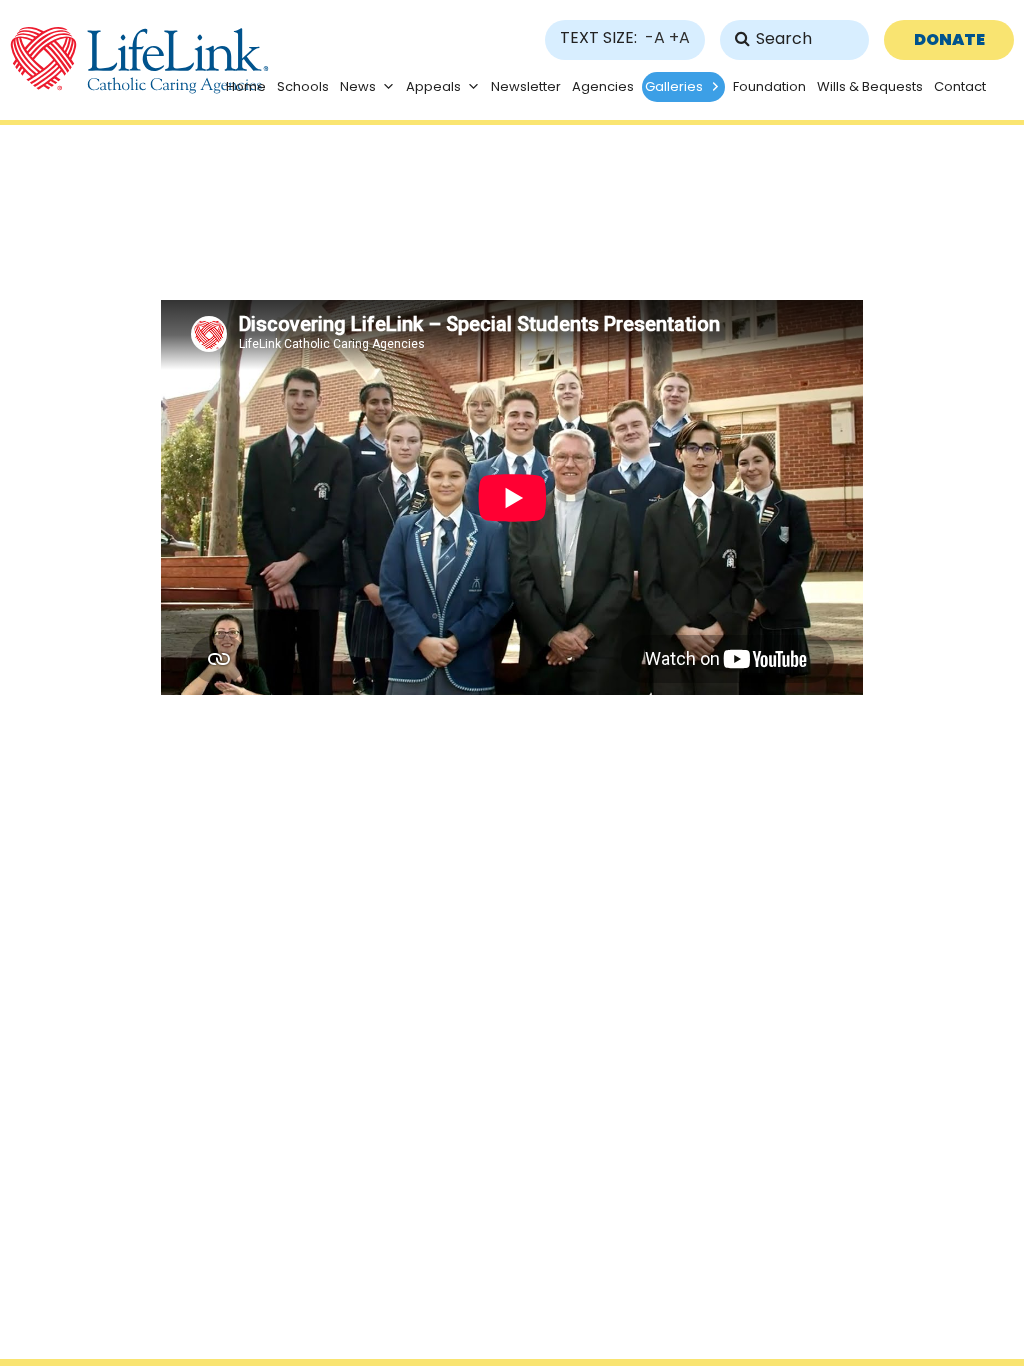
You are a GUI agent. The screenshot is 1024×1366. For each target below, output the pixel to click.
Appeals (433, 86)
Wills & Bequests (870, 86)
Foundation (769, 86)
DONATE (949, 39)
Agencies (603, 86)
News (358, 86)
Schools (303, 86)
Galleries (674, 86)
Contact (960, 86)
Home (246, 86)
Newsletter (526, 86)
